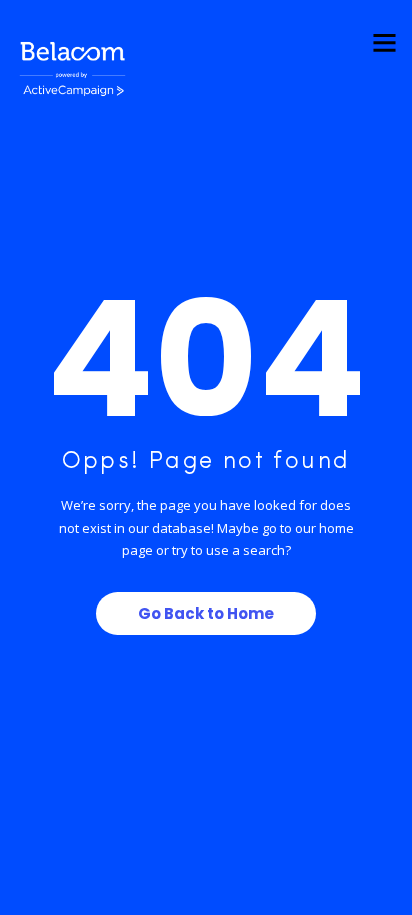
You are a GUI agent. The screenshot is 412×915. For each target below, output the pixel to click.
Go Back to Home (206, 613)
